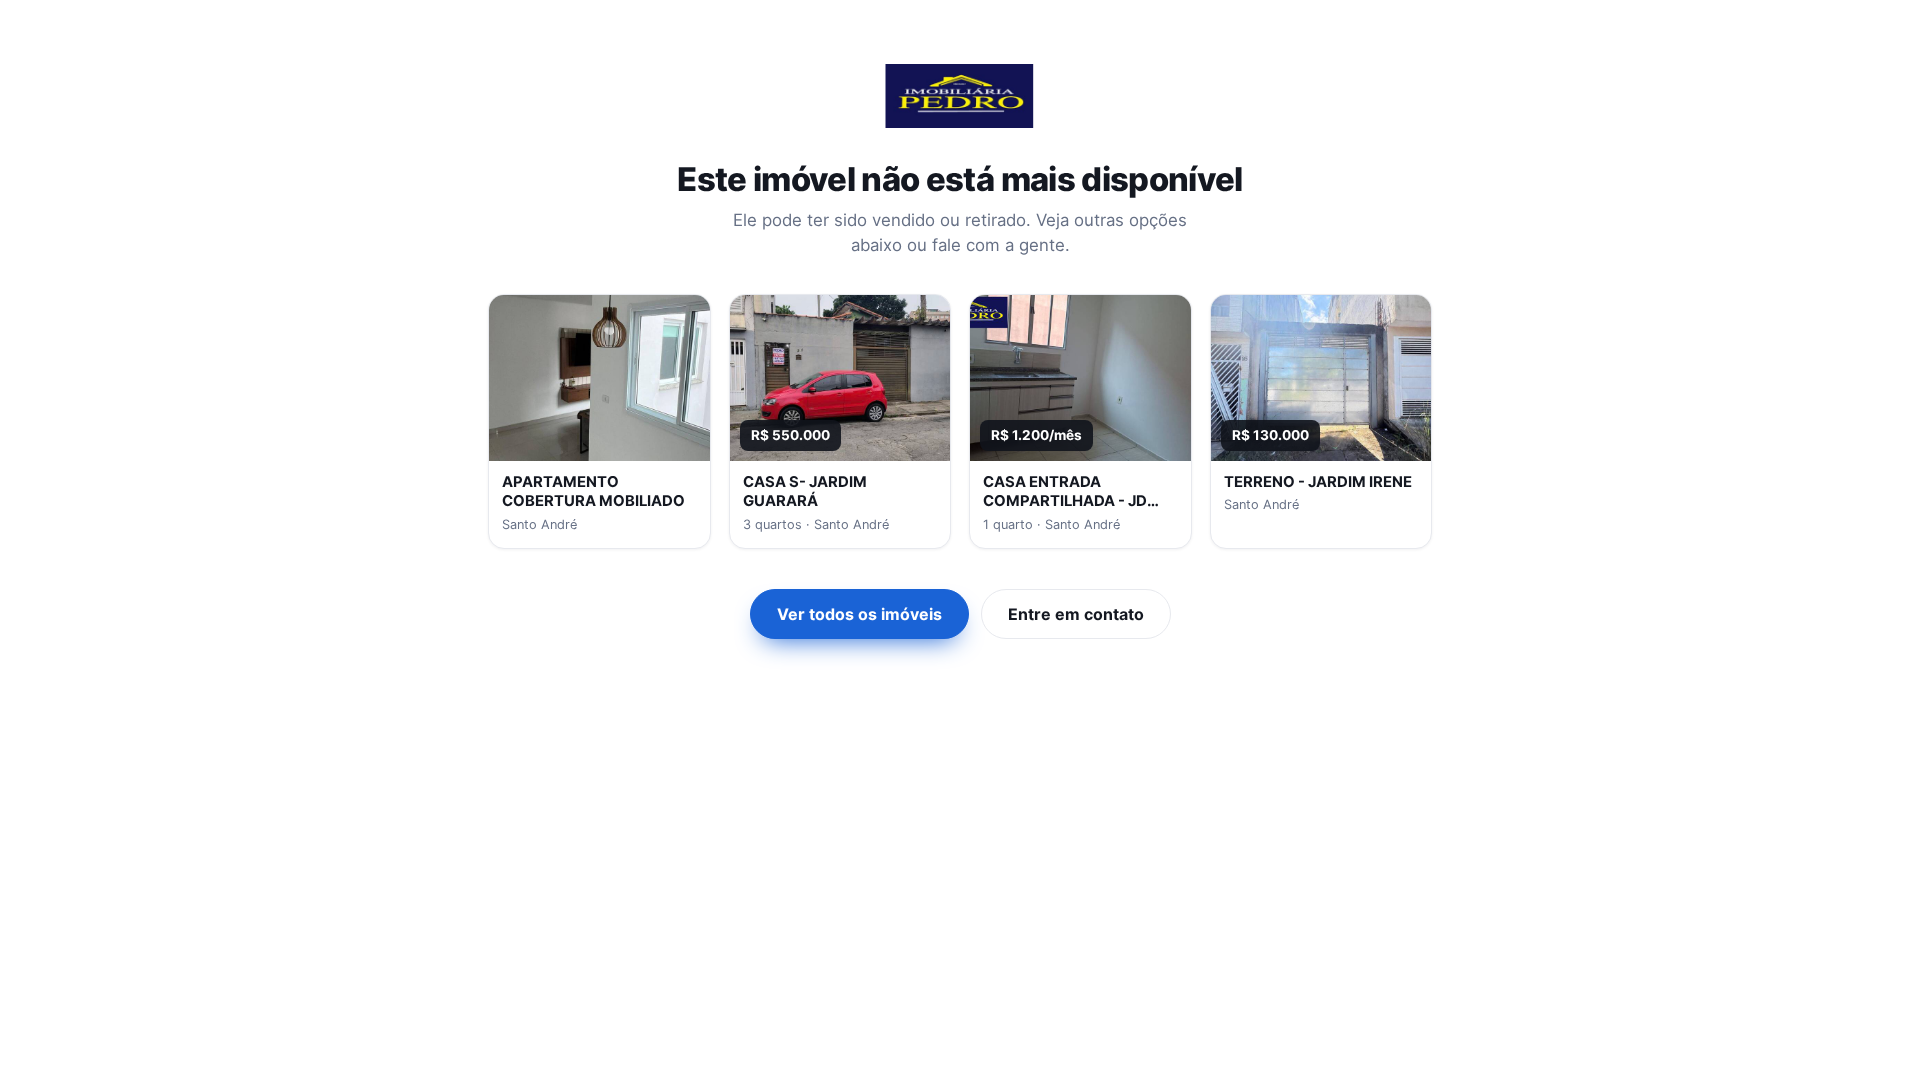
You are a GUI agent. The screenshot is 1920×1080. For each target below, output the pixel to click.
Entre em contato (1076, 614)
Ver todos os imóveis (859, 614)
